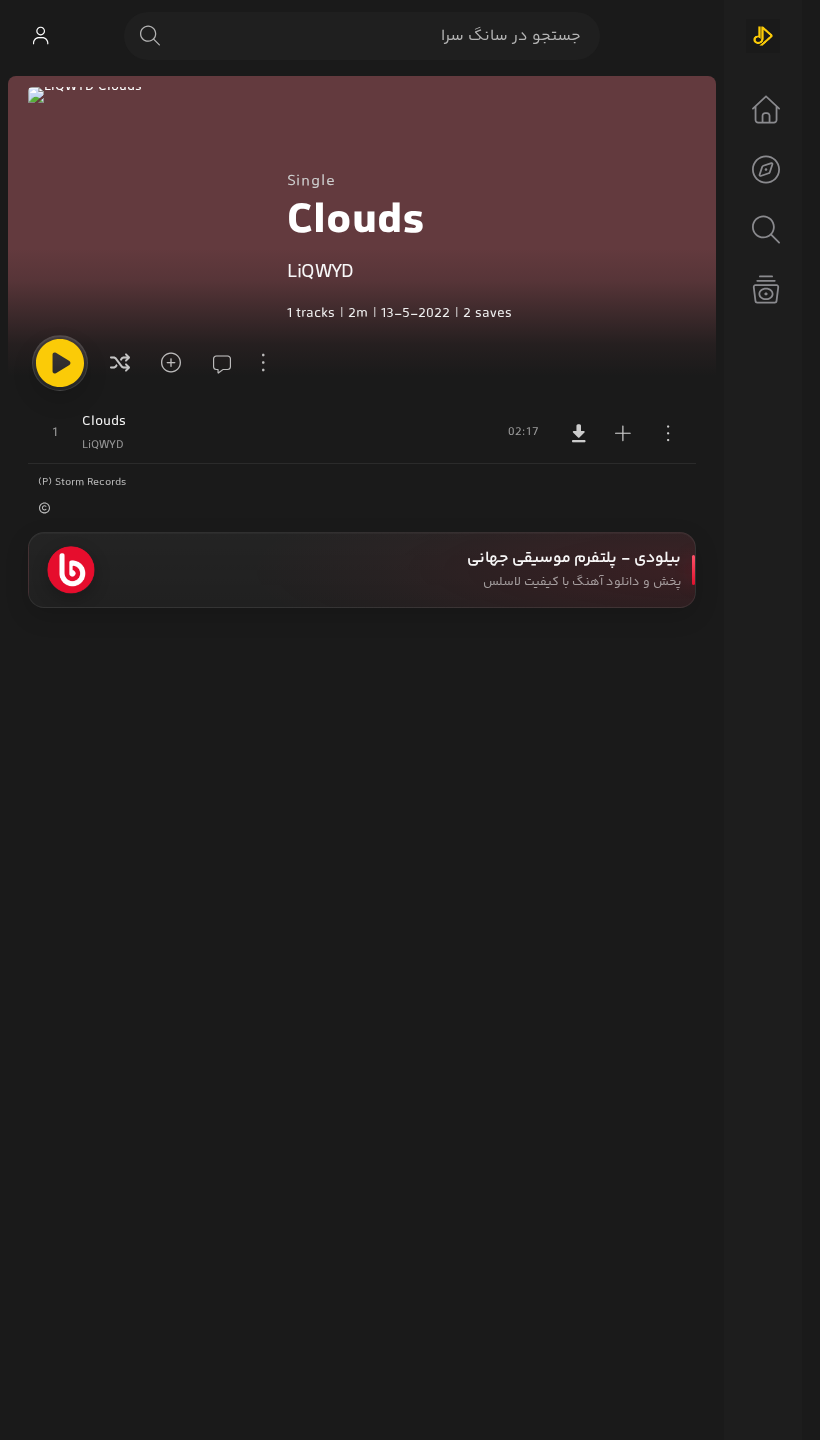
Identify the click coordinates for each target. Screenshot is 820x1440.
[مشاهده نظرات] (216, 363)
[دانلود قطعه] (579, 433)
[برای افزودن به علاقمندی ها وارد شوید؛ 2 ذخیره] (168, 363)
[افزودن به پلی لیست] (623, 433)
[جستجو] (150, 36)
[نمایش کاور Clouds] (147, 206)
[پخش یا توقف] (60, 363)
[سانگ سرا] (763, 36)
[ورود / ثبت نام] (40, 36)
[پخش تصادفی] (120, 363)
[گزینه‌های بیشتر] (264, 363)
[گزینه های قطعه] (668, 433)
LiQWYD (320, 272)
